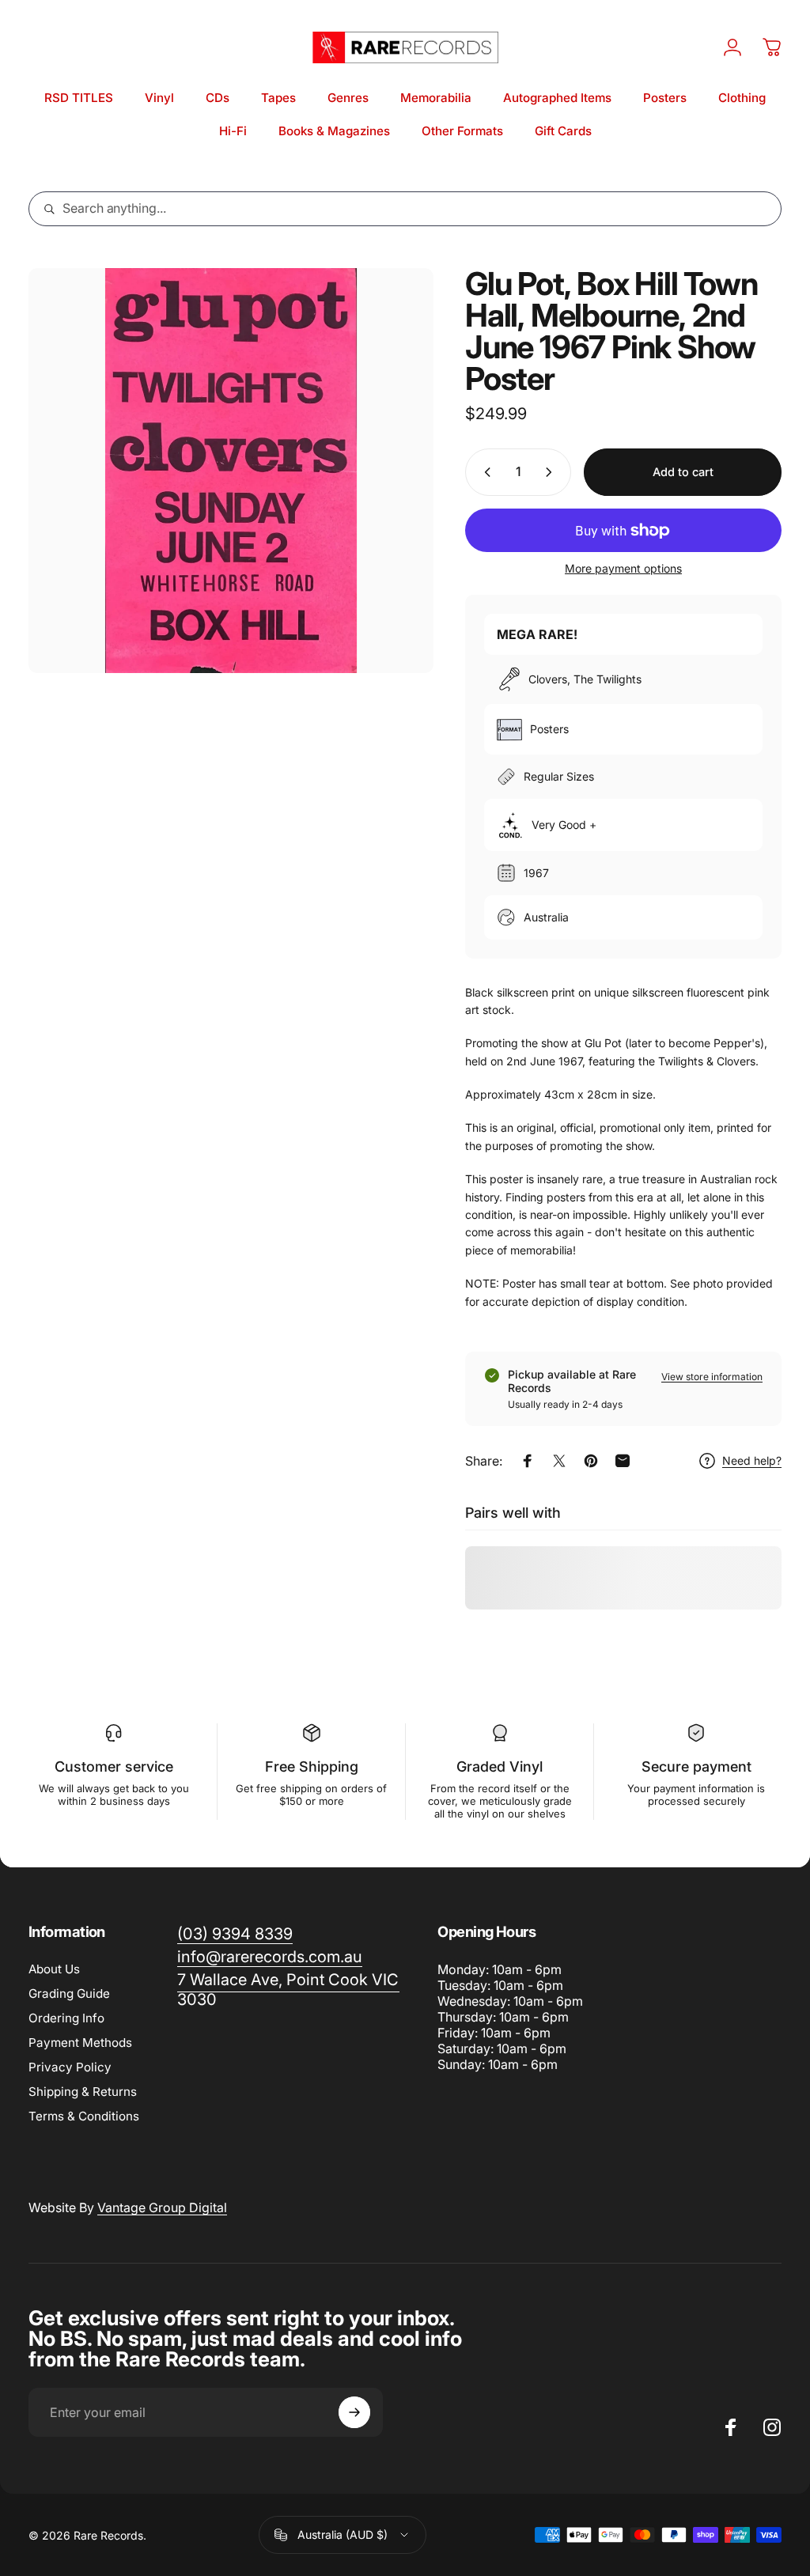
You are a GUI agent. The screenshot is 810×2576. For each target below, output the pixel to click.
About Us (54, 1969)
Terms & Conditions (84, 2116)
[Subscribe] (354, 2412)
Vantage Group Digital (162, 2207)
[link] (288, 1990)
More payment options (623, 568)
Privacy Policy (70, 2067)
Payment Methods (80, 2043)
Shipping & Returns (83, 2092)
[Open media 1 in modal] (231, 471)
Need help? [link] (752, 1460)
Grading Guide (69, 1993)
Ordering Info (66, 2018)
